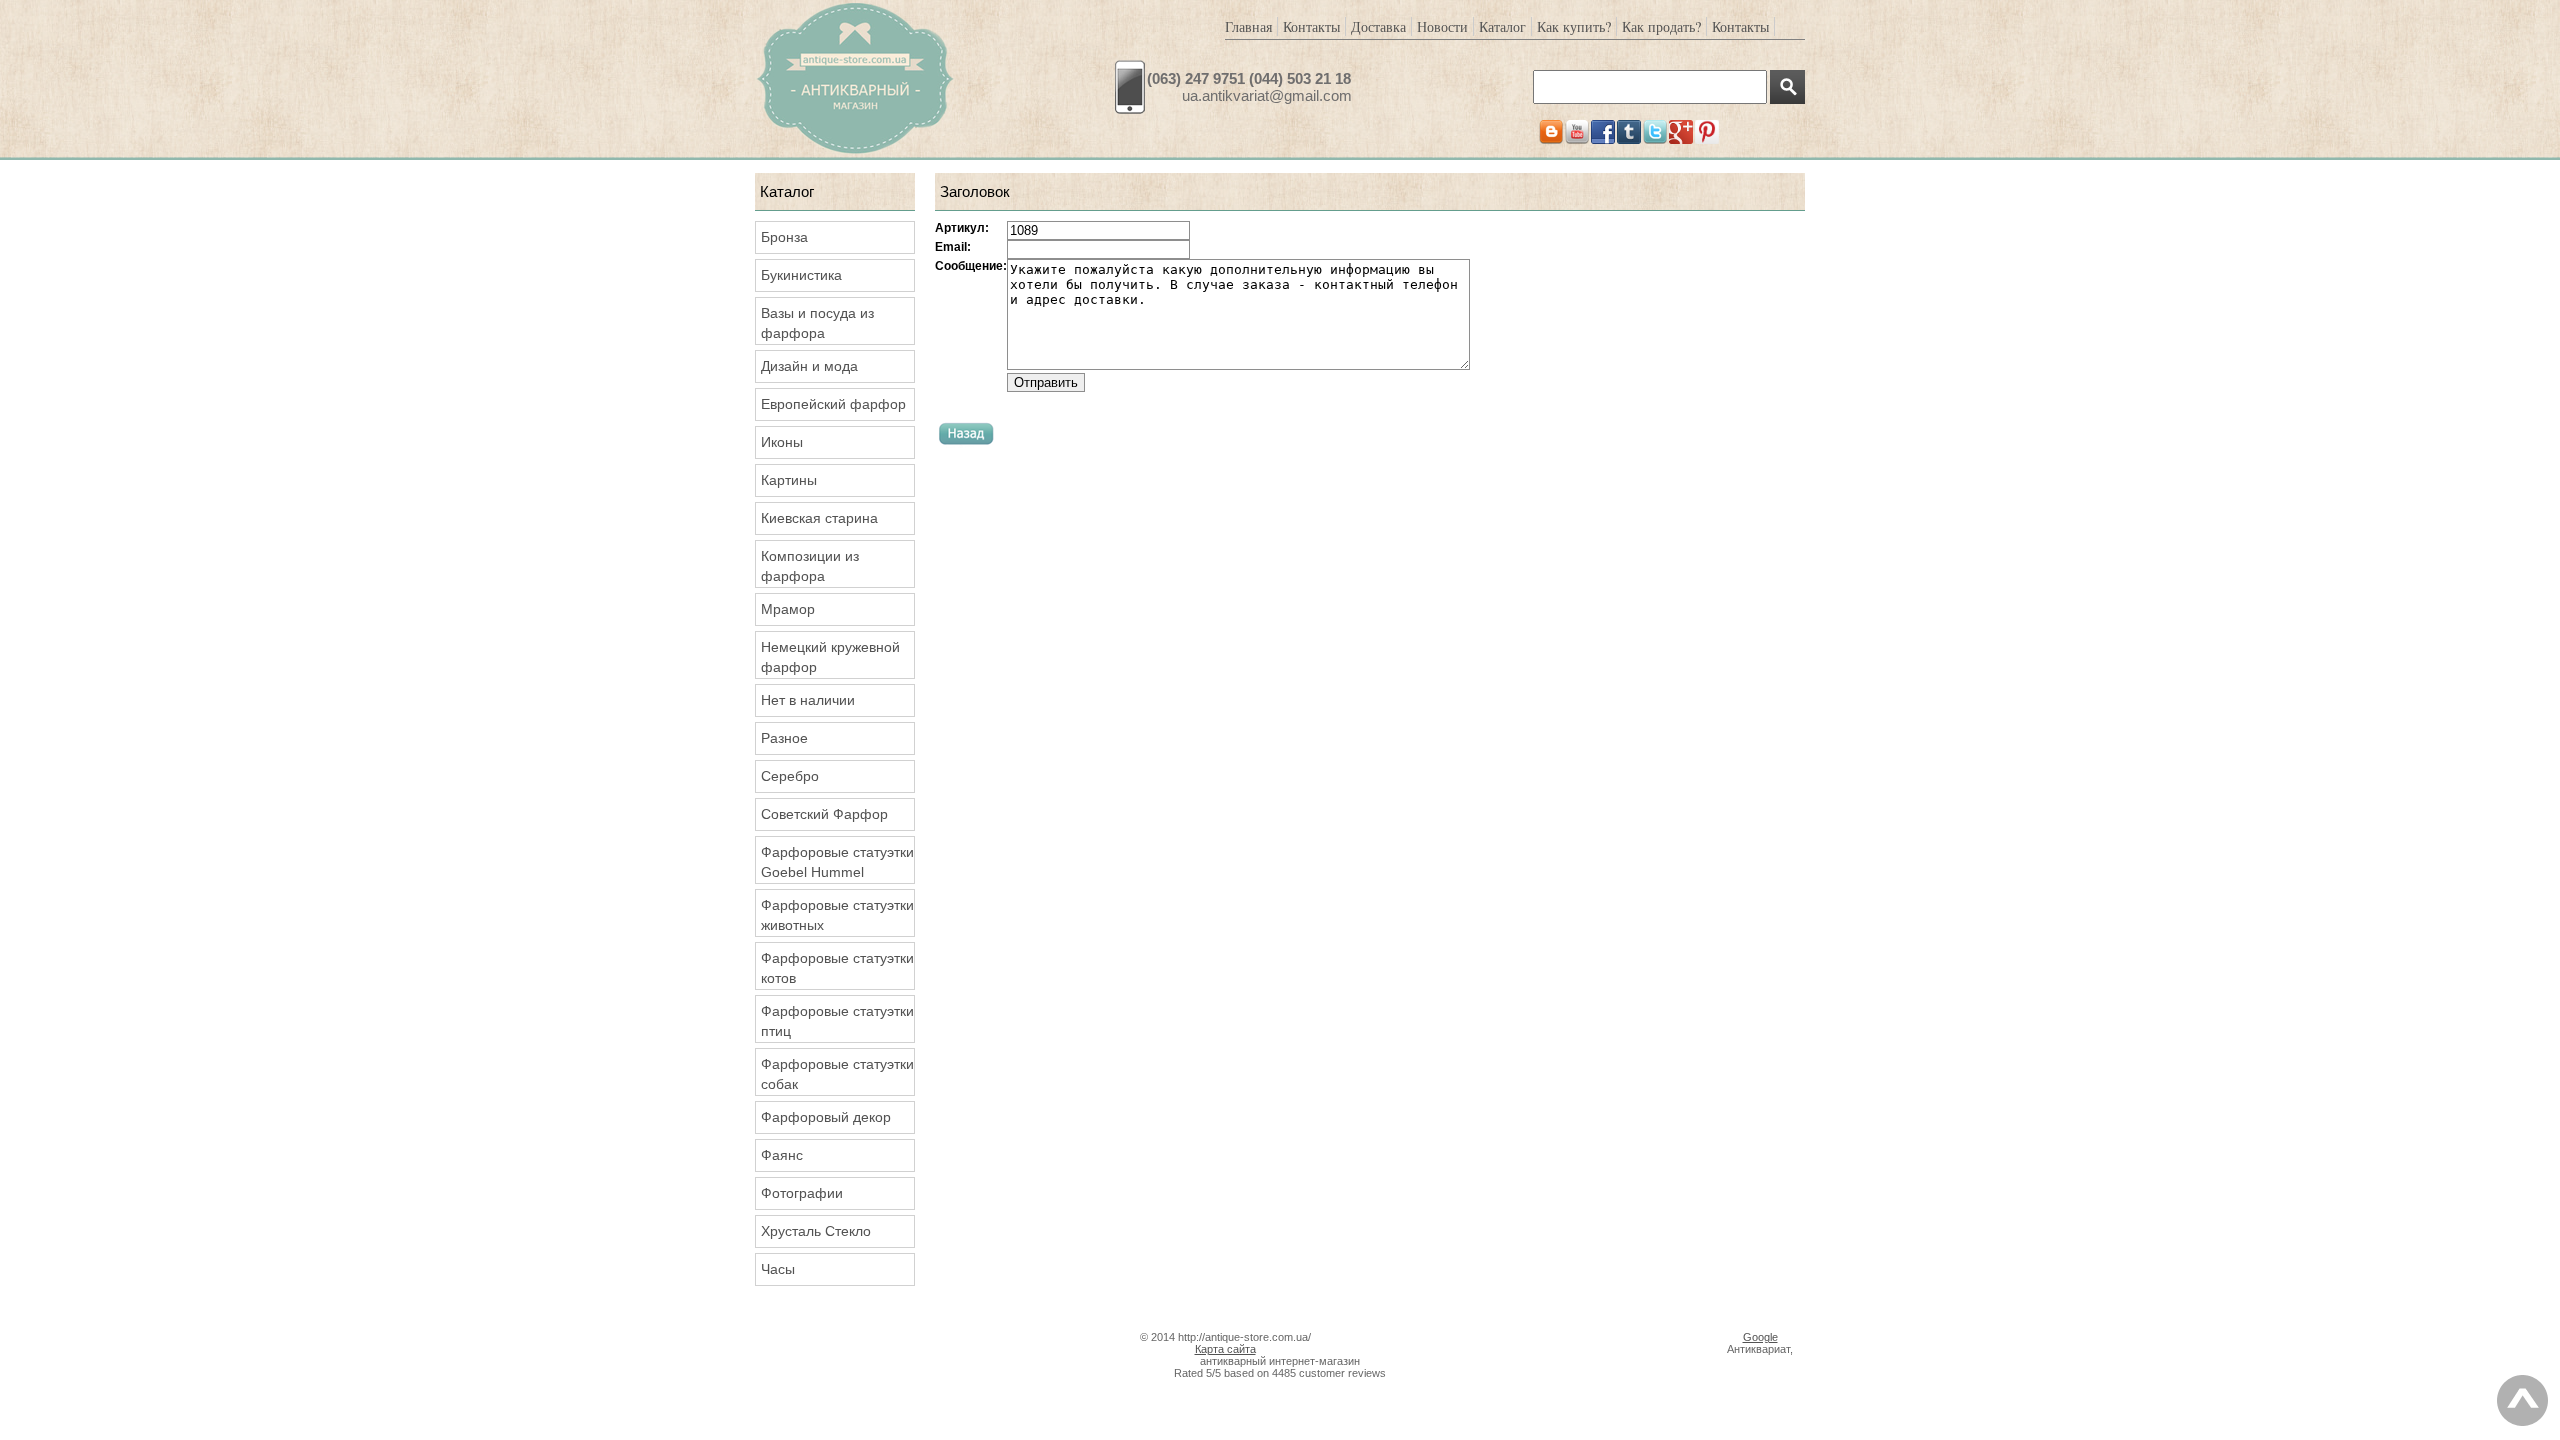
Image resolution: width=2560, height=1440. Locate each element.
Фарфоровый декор (826, 1117)
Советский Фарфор (824, 814)
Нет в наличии (808, 700)
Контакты (1311, 26)
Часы (778, 1269)
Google (1760, 1337)
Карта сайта (1225, 1349)
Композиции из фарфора (810, 566)
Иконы (782, 442)
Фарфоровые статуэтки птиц (837, 1021)
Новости (1442, 26)
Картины (789, 480)
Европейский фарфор (833, 404)
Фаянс (782, 1155)
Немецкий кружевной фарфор (830, 657)
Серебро (790, 776)
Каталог (1502, 26)
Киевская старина (819, 518)
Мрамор (788, 609)
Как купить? (1574, 26)
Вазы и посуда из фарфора (817, 323)
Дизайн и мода (809, 366)
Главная (1248, 26)
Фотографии (802, 1193)
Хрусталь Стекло (816, 1231)
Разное (784, 738)
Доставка (1378, 26)
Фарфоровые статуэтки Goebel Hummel (837, 862)
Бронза (784, 237)
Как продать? (1661, 26)
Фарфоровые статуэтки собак (837, 1074)
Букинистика (801, 275)
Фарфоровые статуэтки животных (837, 915)
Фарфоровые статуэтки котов (837, 968)
